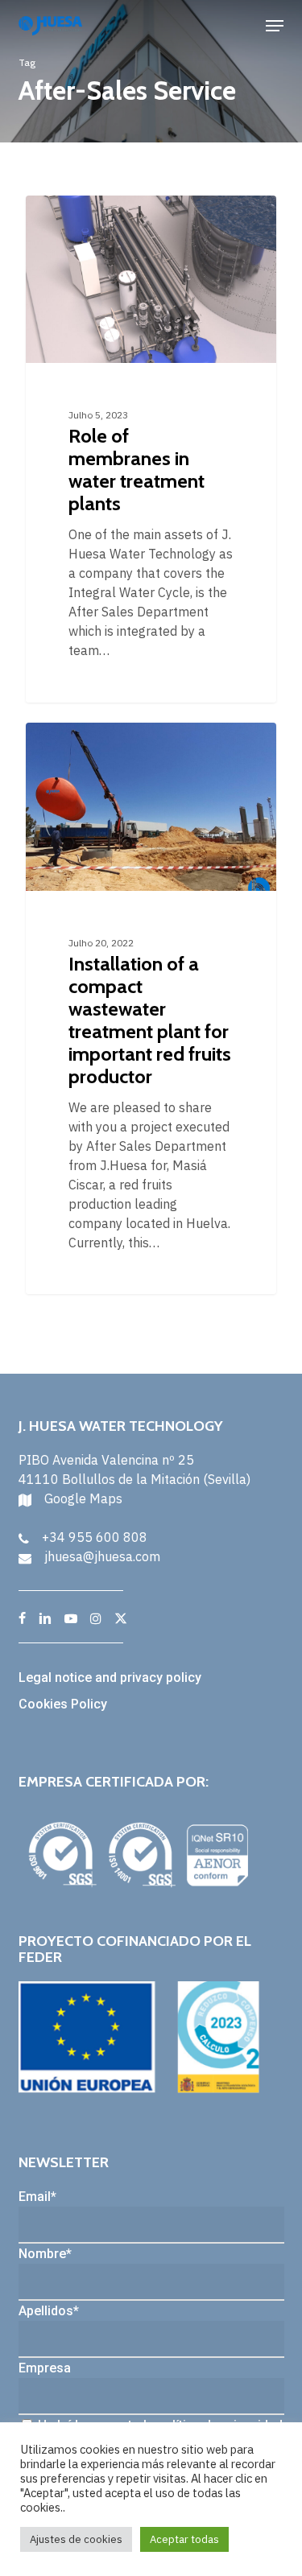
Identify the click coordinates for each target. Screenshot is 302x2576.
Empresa (45, 2368)
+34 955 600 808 (95, 1537)
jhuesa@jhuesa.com (102, 1556)
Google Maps (83, 1498)
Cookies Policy (63, 1704)
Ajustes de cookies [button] (76, 2539)
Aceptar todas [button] (184, 2539)
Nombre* (45, 2254)
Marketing (80, 741)
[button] (275, 26)
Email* (37, 2197)
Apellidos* (49, 2311)
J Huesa (76, 214)
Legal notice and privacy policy (110, 1677)
